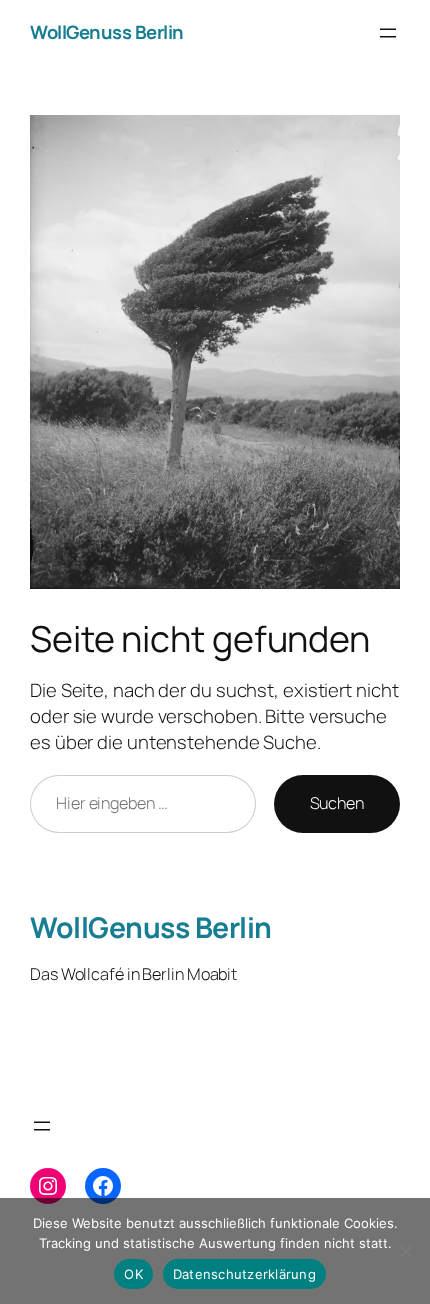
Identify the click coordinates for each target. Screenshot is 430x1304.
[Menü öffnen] (388, 33)
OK (133, 1274)
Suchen (337, 803)
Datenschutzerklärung (244, 1274)
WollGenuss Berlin (107, 32)
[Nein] (405, 1251)
